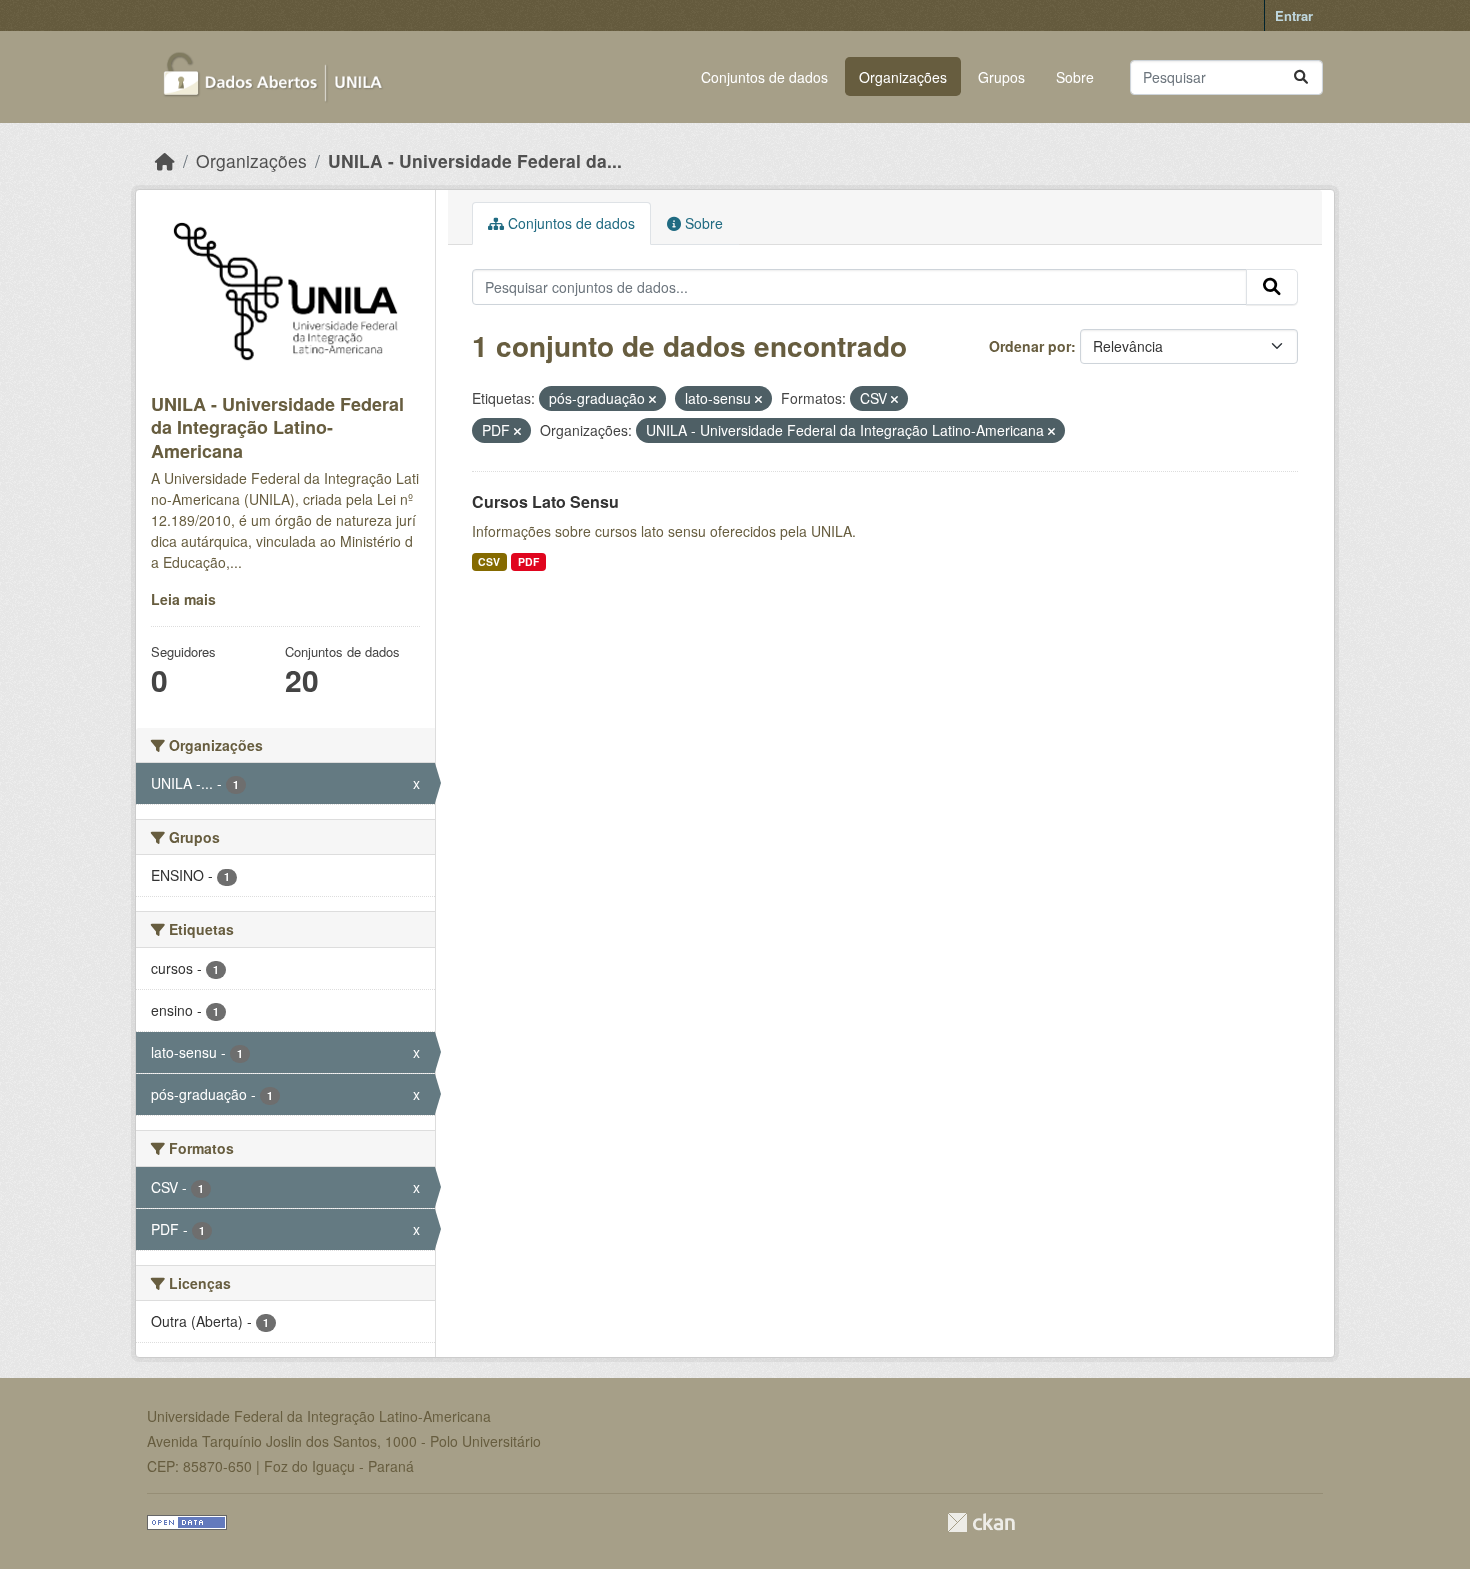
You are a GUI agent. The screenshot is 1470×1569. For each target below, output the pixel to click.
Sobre (1075, 77)
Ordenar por (1030, 346)
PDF (528, 561)
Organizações (903, 77)
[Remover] (652, 399)
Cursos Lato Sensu (545, 501)
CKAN (981, 1522)
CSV (489, 561)
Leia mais (183, 599)
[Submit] (1301, 77)
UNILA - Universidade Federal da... (475, 160)
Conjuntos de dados (764, 77)
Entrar (1294, 15)
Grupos (1001, 77)
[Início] (165, 160)
